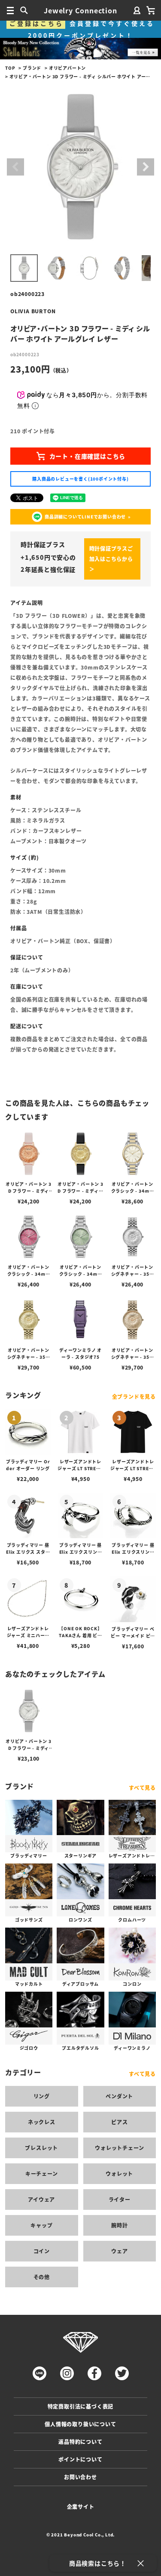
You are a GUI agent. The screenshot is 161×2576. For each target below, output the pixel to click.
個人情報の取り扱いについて (80, 2424)
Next (146, 167)
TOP (10, 68)
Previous (15, 167)
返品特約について (80, 2442)
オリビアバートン (67, 68)
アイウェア (41, 2199)
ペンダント (119, 2096)
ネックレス (42, 2122)
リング (42, 2096)
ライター (120, 2199)
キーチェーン (42, 2173)
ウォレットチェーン (119, 2148)
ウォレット (119, 2173)
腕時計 (119, 2225)
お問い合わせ (80, 2477)
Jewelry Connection (80, 10)
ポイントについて (80, 2459)
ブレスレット (41, 2148)
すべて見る (142, 1788)
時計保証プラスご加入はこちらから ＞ (111, 559)
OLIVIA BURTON (33, 311)
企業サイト (81, 2507)
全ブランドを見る (134, 1396)
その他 (42, 2277)
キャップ (41, 2225)
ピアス (119, 2122)
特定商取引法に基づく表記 (81, 2406)
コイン (42, 2251)
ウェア (119, 2251)
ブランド (32, 68)
